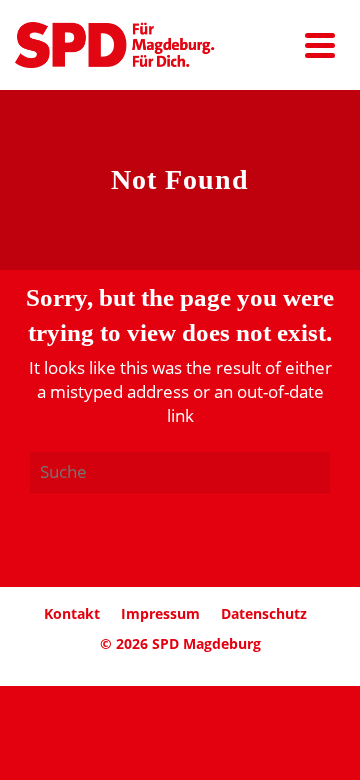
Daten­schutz (264, 613)
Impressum (160, 613)
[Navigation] (320, 45)
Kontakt (72, 613)
